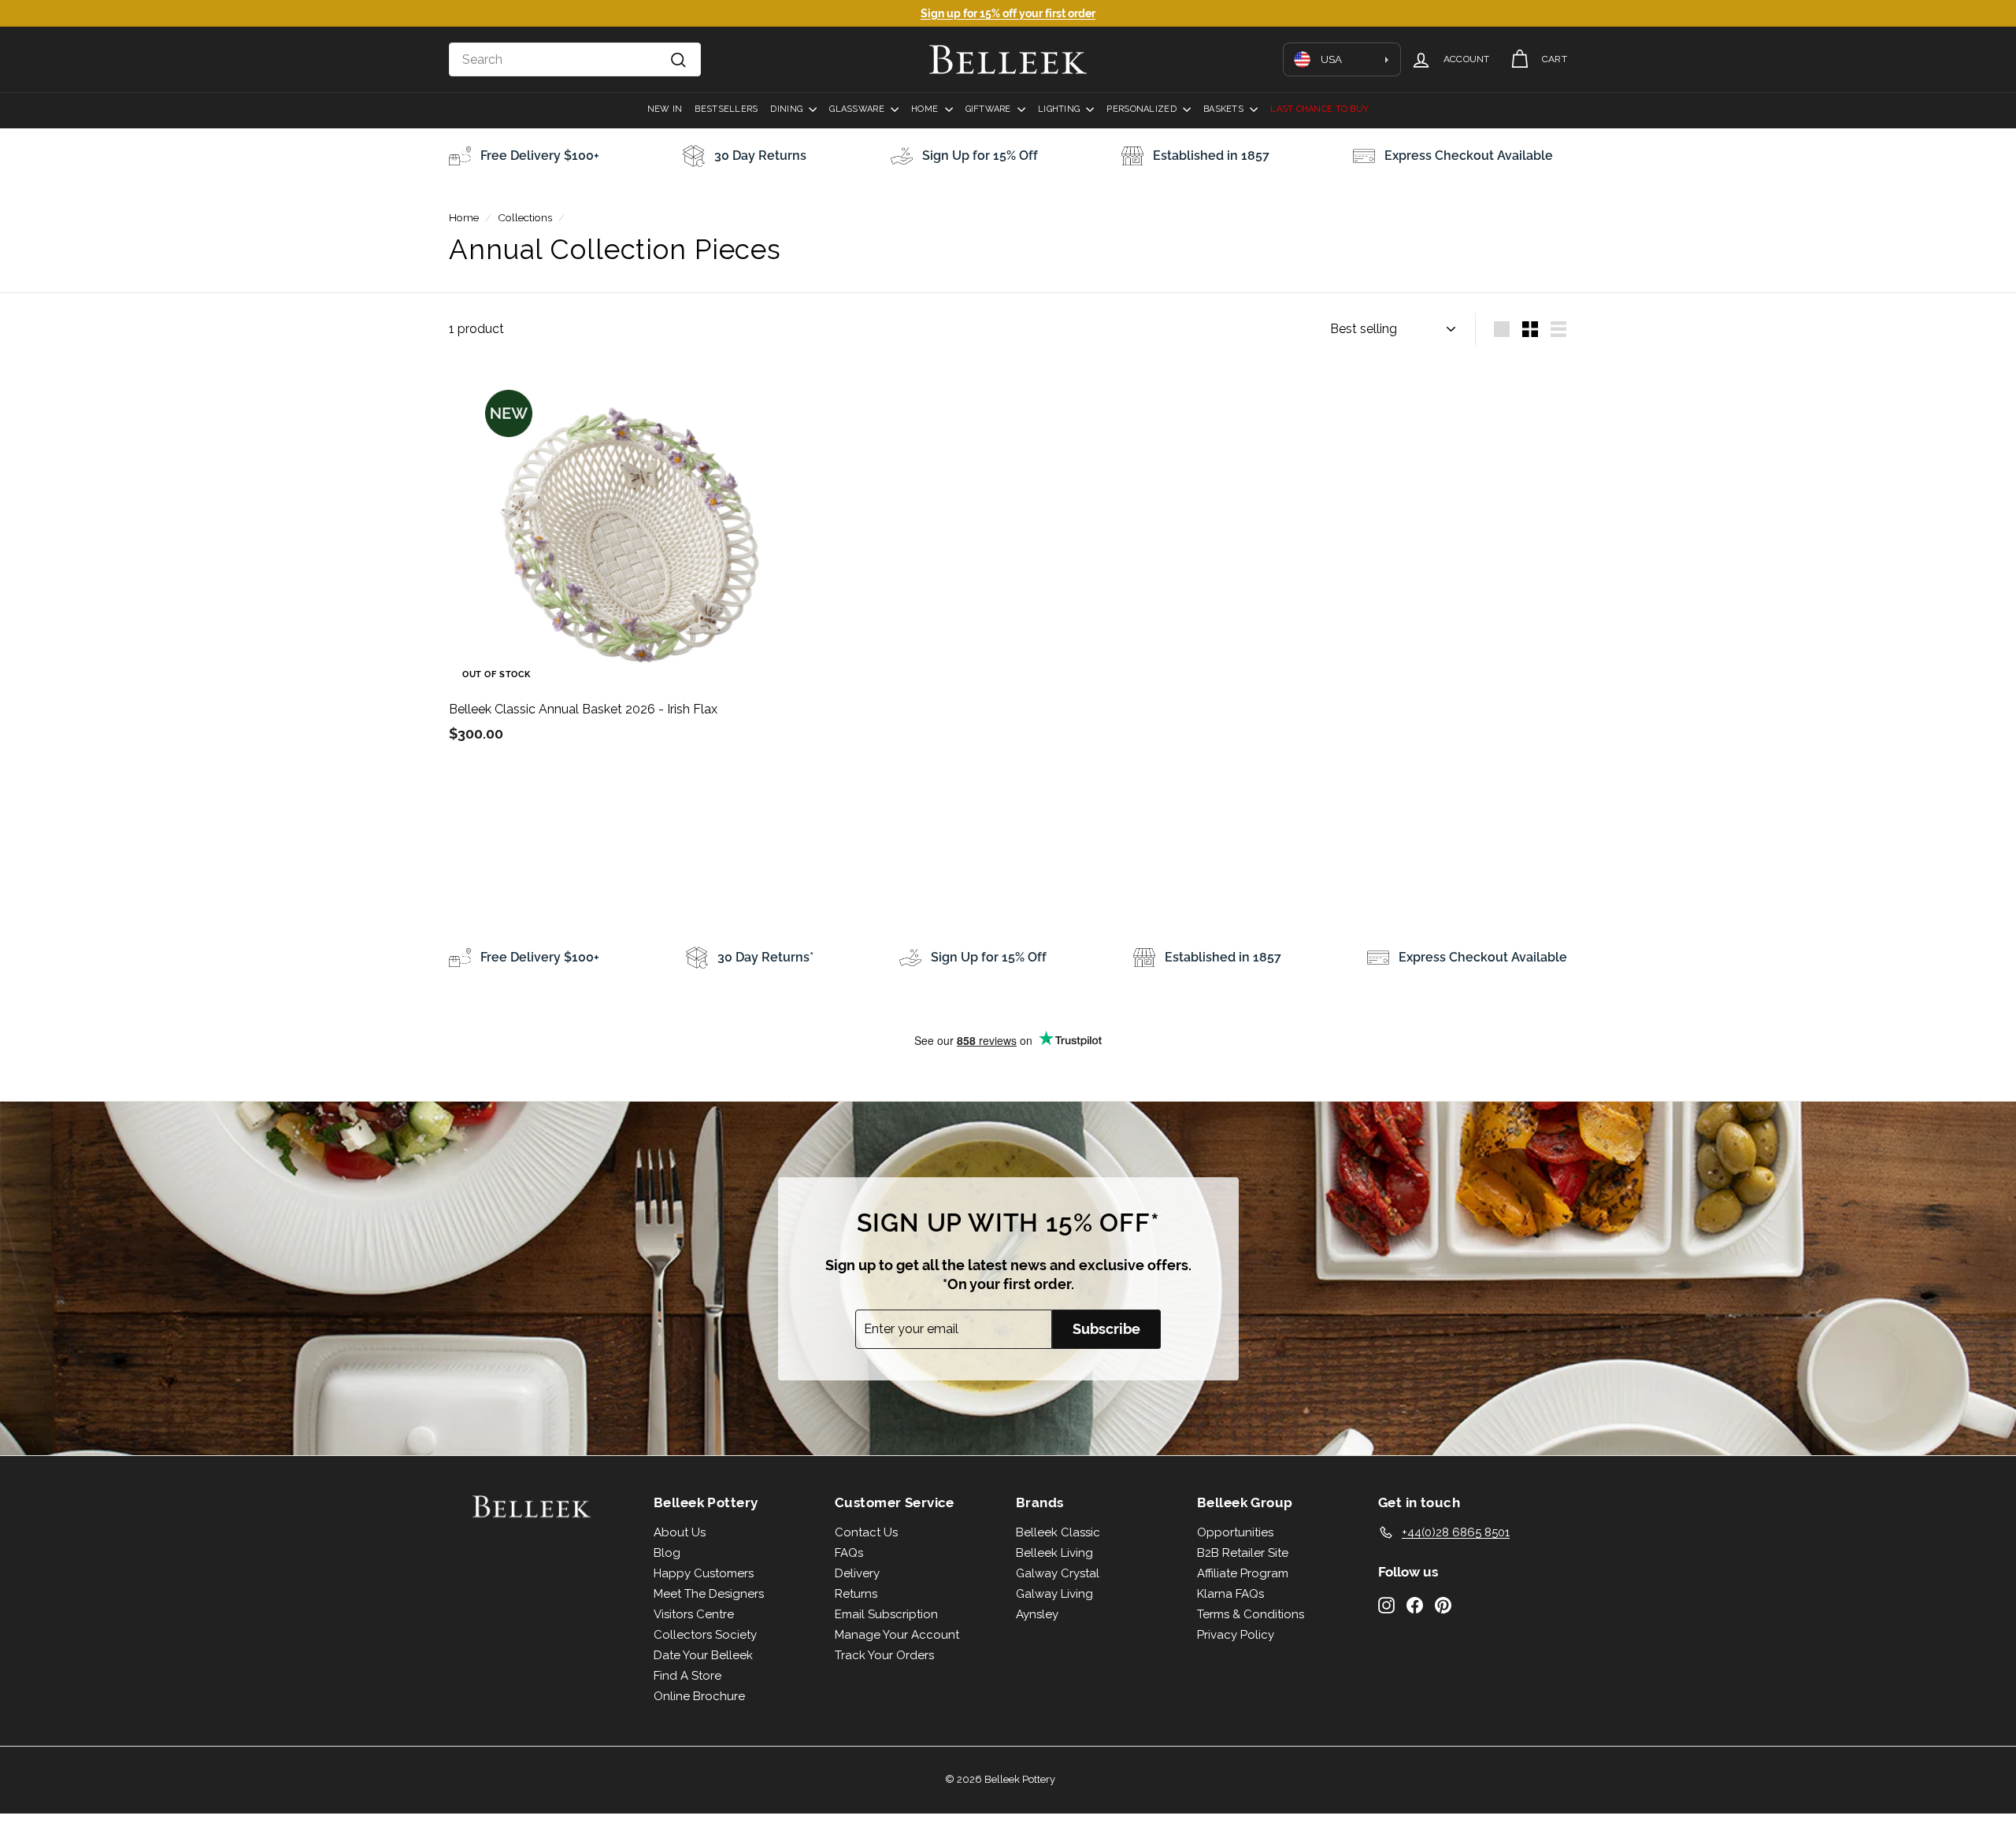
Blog (667, 1553)
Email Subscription (886, 1614)
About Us (680, 1532)
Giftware (989, 109)
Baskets (1225, 109)
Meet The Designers (709, 1594)
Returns (856, 1594)
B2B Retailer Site (1243, 1553)
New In (665, 109)
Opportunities (1235, 1532)
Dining (787, 109)
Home (926, 109)
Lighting (1060, 109)
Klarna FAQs (1230, 1594)
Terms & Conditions (1251, 1614)
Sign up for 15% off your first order (1008, 13)
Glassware (858, 109)
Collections (525, 217)
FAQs (849, 1553)
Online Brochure (699, 1696)
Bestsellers (726, 109)
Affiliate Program (1243, 1573)
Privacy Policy (1236, 1635)
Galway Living (1054, 1594)
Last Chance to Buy (1319, 109)
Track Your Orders (884, 1655)
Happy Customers (704, 1573)
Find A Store (687, 1676)
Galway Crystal (1058, 1573)
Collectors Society (705, 1635)
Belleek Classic (1058, 1532)
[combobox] (575, 60)
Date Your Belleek (703, 1655)
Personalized (1143, 109)
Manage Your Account (897, 1635)
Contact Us (866, 1532)
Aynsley (1037, 1614)
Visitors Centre (694, 1614)
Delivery (857, 1573)
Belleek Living (1054, 1553)
